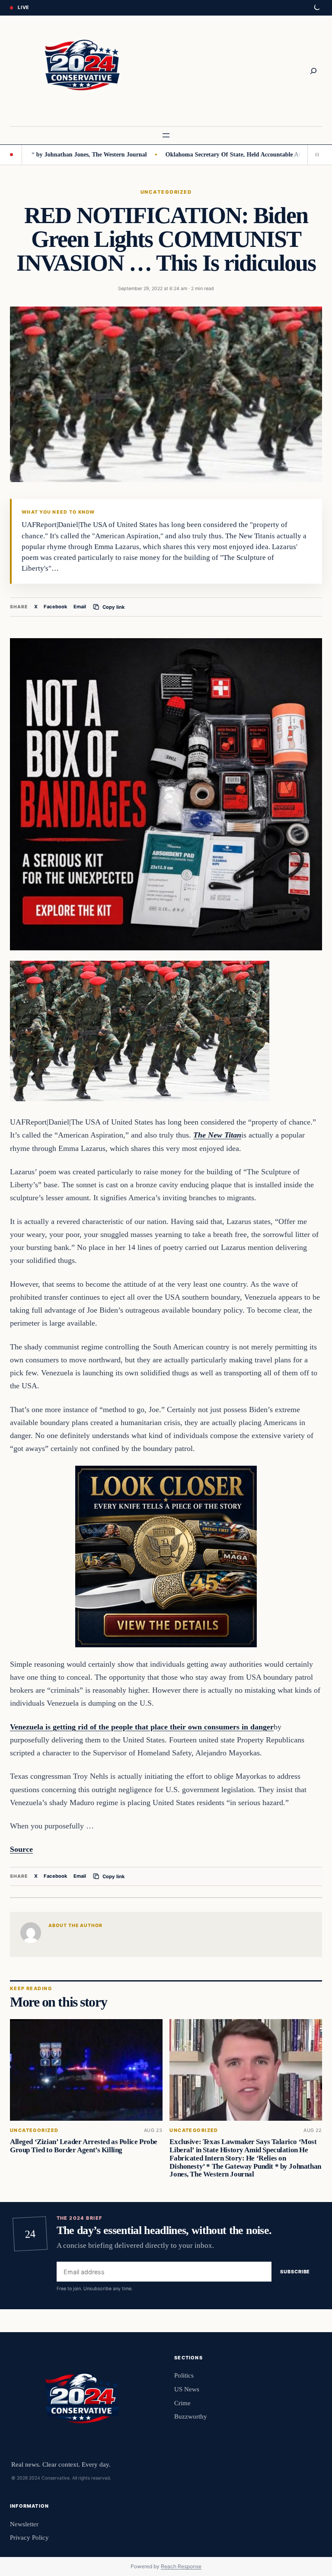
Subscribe (295, 2272)
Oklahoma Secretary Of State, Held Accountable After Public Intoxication (215, 154)
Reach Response (181, 2566)
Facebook (56, 607)
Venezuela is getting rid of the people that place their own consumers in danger (142, 1727)
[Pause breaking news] (315, 155)
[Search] (313, 71)
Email (80, 607)
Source (21, 1849)
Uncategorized (166, 192)
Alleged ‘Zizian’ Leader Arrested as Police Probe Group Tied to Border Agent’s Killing (84, 2146)
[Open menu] (166, 135)
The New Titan (217, 1135)
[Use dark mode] (316, 8)
